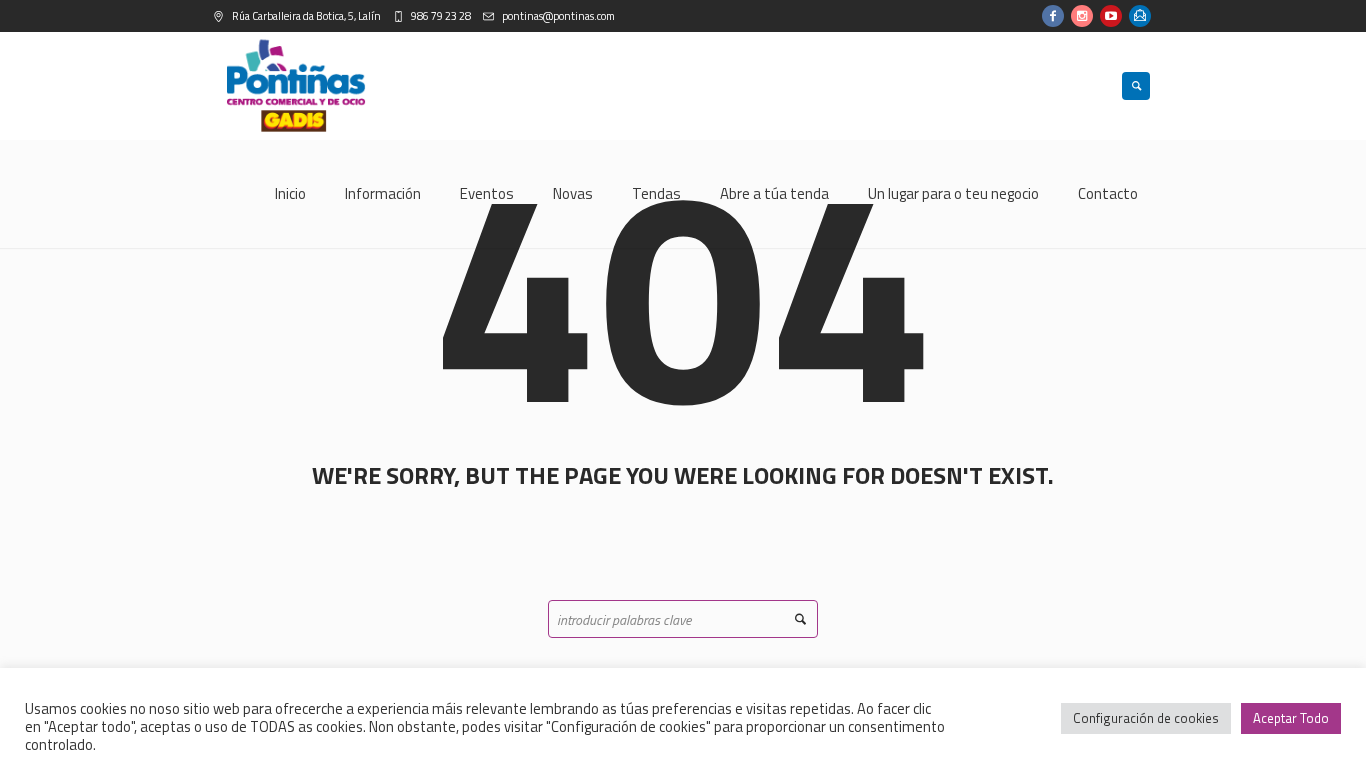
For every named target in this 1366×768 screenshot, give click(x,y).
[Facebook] (1053, 16)
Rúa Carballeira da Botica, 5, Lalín (305, 16)
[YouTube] (1111, 16)
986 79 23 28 (440, 16)
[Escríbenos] (1140, 16)
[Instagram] (1082, 16)
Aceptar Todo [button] (1291, 718)
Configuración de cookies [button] (1146, 718)
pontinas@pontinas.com (557, 16)
